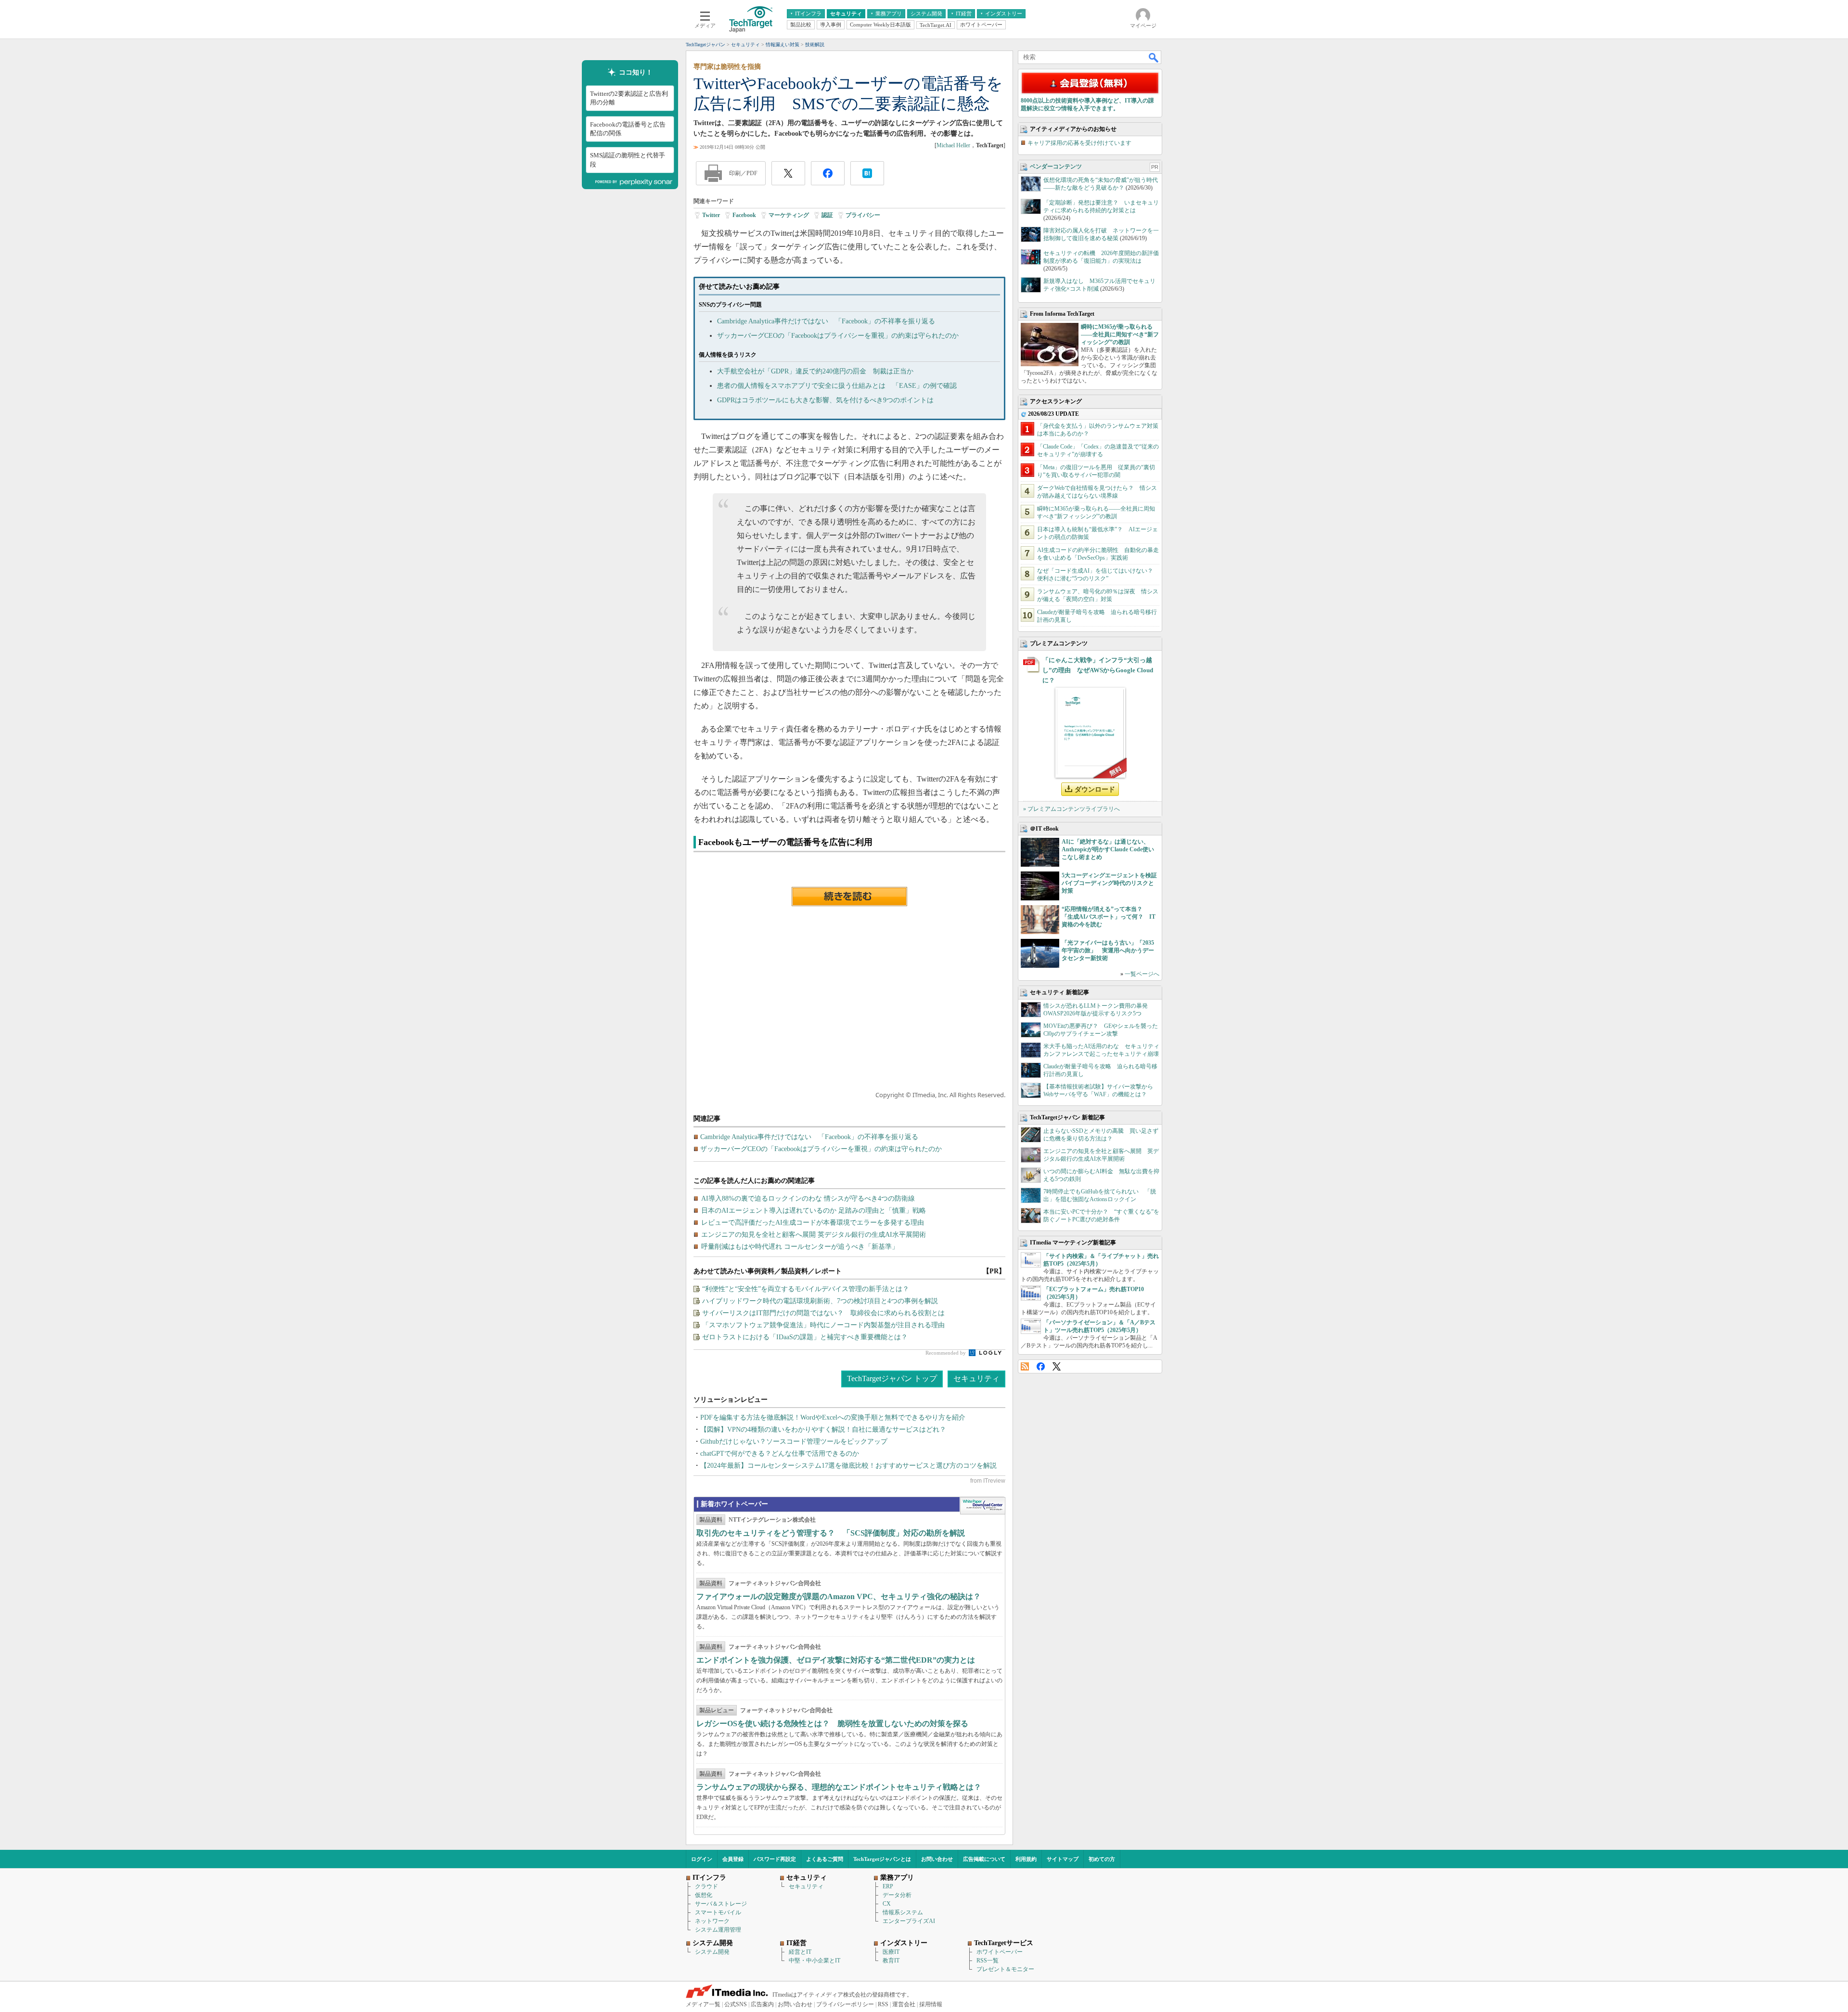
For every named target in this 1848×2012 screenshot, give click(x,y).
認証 (827, 215)
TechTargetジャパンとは (882, 1859)
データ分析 (897, 1895)
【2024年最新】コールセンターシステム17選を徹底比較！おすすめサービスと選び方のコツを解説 (848, 1466)
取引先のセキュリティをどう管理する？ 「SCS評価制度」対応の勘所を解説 (831, 1533)
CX (887, 1904)
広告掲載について (984, 1859)
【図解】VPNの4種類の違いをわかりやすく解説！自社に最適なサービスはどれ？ (823, 1429)
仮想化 (704, 1895)
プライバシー (863, 215)
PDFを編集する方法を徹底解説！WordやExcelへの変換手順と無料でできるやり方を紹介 (833, 1417)
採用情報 (931, 2004)
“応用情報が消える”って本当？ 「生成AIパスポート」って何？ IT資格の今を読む (1109, 917)
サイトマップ (1063, 1859)
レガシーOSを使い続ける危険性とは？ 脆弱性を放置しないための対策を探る (832, 1724)
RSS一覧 (988, 1961)
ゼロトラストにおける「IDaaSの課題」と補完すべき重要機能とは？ (805, 1337)
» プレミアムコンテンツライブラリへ (1072, 809)
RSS (1025, 1366)
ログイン (702, 1859)
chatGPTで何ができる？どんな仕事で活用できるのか (780, 1454)
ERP (888, 1886)
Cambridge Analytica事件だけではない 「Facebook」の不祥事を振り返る (826, 321)
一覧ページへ (1142, 974)
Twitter (711, 215)
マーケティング (789, 215)
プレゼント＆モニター (1005, 1969)
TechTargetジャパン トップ (892, 1378)
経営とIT (800, 1952)
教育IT (891, 1961)
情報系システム (903, 1912)
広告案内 (762, 2004)
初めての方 (1102, 1859)
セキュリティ (976, 1378)
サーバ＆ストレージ (721, 1904)
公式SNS (736, 2004)
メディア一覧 (703, 2004)
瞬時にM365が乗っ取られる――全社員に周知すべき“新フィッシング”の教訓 (1120, 334)
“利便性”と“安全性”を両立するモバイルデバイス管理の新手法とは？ (806, 1289)
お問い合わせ (937, 1859)
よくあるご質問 (825, 1859)
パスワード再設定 (775, 1859)
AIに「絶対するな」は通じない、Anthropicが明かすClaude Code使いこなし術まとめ (1108, 849)
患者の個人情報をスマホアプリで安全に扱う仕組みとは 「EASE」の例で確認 (837, 386)
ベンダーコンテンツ (1056, 167)
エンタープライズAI (909, 1921)
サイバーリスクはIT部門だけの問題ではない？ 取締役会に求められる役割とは (823, 1313)
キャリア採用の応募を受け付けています (1079, 143)
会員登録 (733, 1859)
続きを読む (849, 897)
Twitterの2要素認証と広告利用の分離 (629, 98)
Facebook (744, 215)
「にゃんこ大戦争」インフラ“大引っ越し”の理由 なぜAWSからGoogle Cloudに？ (1098, 670)
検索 (1154, 57)
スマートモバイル (718, 1912)
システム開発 (712, 1952)
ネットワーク (712, 1921)
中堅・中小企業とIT (815, 1961)
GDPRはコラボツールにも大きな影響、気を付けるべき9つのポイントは (825, 400)
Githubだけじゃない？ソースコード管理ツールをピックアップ (794, 1442)
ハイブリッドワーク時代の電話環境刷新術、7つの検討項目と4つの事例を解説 (820, 1301)
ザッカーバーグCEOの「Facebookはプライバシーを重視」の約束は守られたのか (838, 336)
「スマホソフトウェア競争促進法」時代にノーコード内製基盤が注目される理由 (823, 1325)
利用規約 (1026, 1859)
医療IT (891, 1952)
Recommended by (946, 1353)
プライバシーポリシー (845, 2004)
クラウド (706, 1886)
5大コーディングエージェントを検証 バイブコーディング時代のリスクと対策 (1112, 883)
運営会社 (904, 2004)
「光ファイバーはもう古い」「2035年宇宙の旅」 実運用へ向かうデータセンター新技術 (1108, 950)
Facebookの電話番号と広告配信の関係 (628, 129)
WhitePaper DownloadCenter (982, 1506)
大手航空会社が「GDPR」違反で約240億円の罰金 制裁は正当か (815, 371)
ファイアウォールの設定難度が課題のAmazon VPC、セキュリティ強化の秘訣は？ (839, 1596)
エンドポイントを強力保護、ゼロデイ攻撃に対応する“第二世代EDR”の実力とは (836, 1660)
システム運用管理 (718, 1930)
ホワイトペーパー (1000, 1952)
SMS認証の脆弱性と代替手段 (628, 160)
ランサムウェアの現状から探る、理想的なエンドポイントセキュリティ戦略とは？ (839, 1787)
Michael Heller (953, 145)
